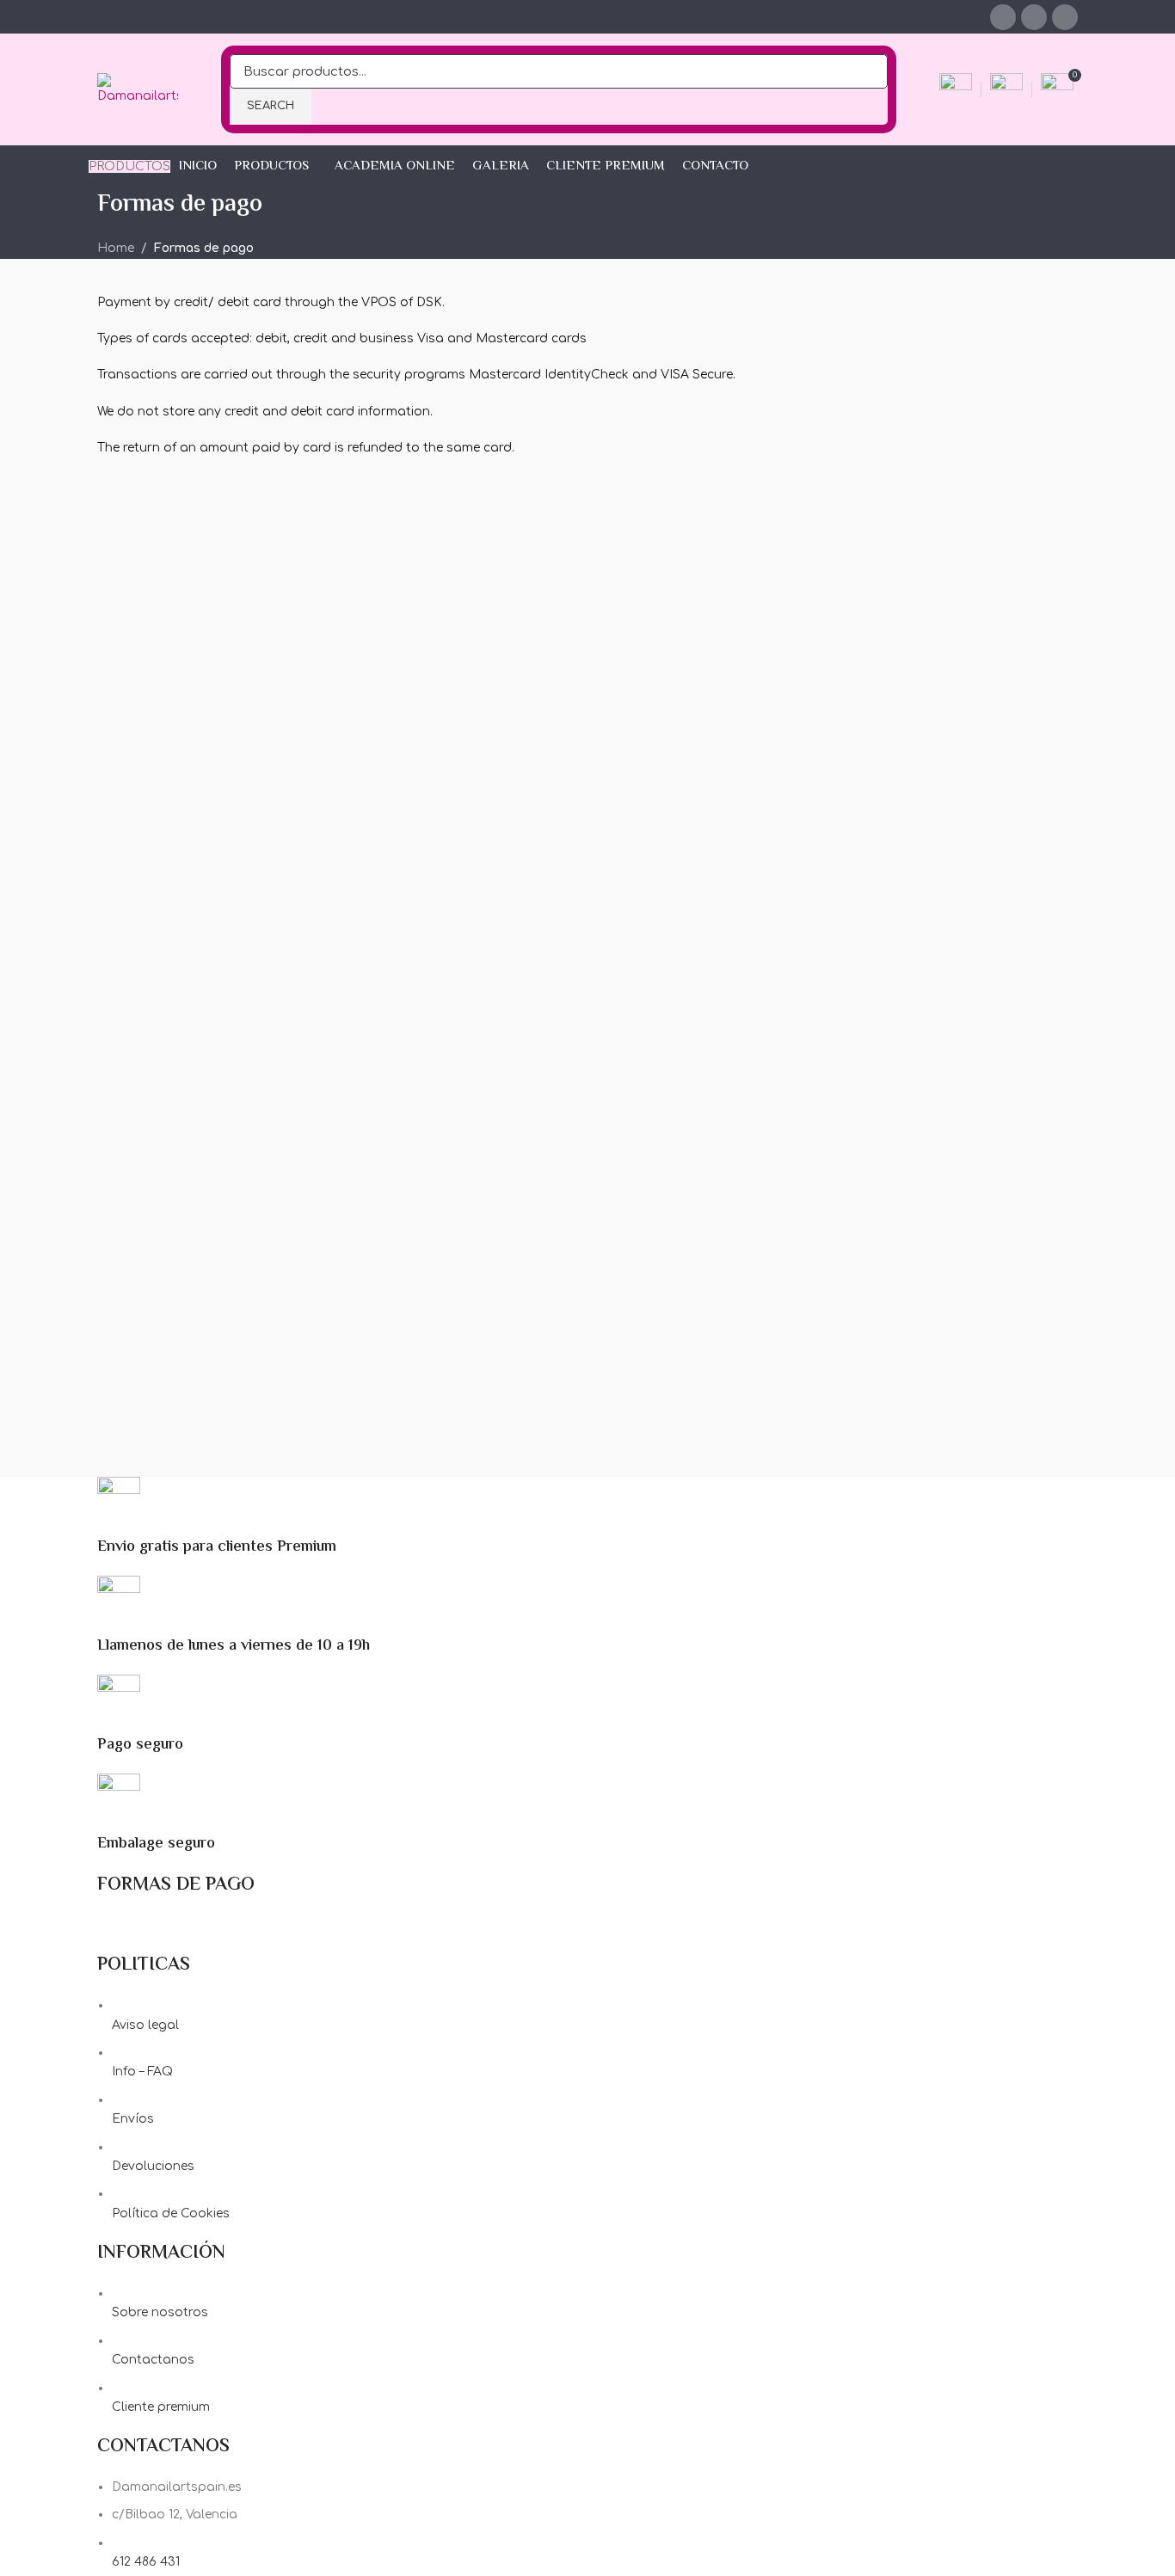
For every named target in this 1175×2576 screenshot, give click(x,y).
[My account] (956, 89)
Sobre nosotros (160, 2312)
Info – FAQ (142, 2072)
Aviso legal (145, 2025)
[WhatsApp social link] (1065, 17)
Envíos (133, 2119)
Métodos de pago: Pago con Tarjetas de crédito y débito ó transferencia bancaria (353, 1925)
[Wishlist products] (1006, 89)
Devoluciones (153, 2166)
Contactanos (153, 2360)
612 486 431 (146, 2562)
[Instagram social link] (1034, 17)
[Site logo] (138, 89)
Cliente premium (161, 2407)
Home (116, 248)
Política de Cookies (171, 2213)
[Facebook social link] (1003, 17)
